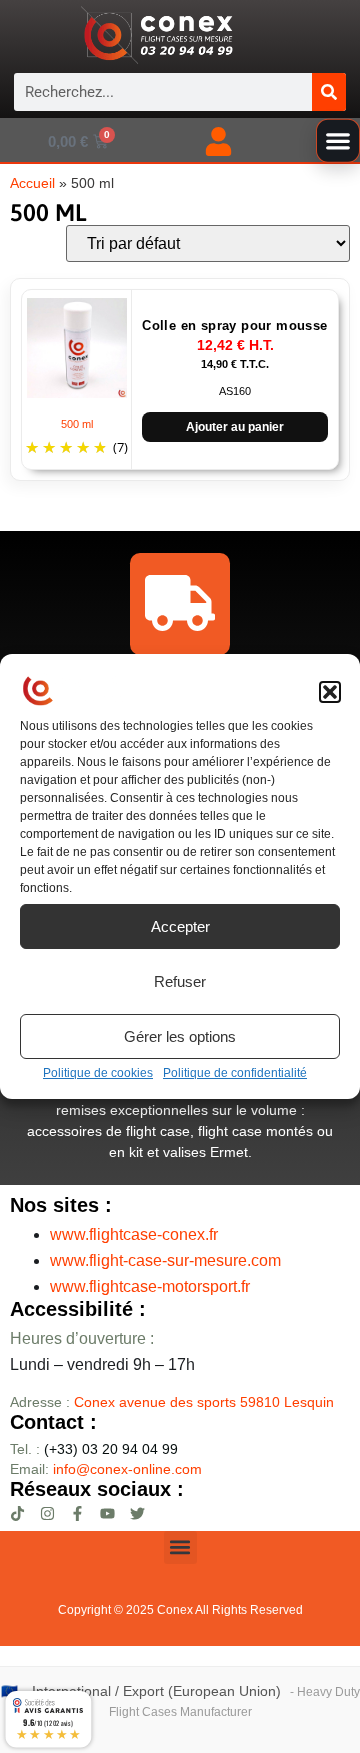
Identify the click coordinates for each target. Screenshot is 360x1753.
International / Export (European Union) (156, 1691)
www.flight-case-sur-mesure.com (165, 1260)
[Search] (329, 92)
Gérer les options (180, 1036)
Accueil (32, 183)
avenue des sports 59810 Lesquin (204, 1402)
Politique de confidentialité (235, 1073)
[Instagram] (47, 1513)
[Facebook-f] (77, 1513)
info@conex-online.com (127, 1469)
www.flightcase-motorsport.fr (150, 1286)
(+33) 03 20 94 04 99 (94, 1449)
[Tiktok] (17, 1513)
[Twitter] (137, 1513)
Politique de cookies (98, 1073)
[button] (330, 692)
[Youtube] (107, 1513)
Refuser (180, 981)
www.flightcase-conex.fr (134, 1234)
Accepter (180, 926)
